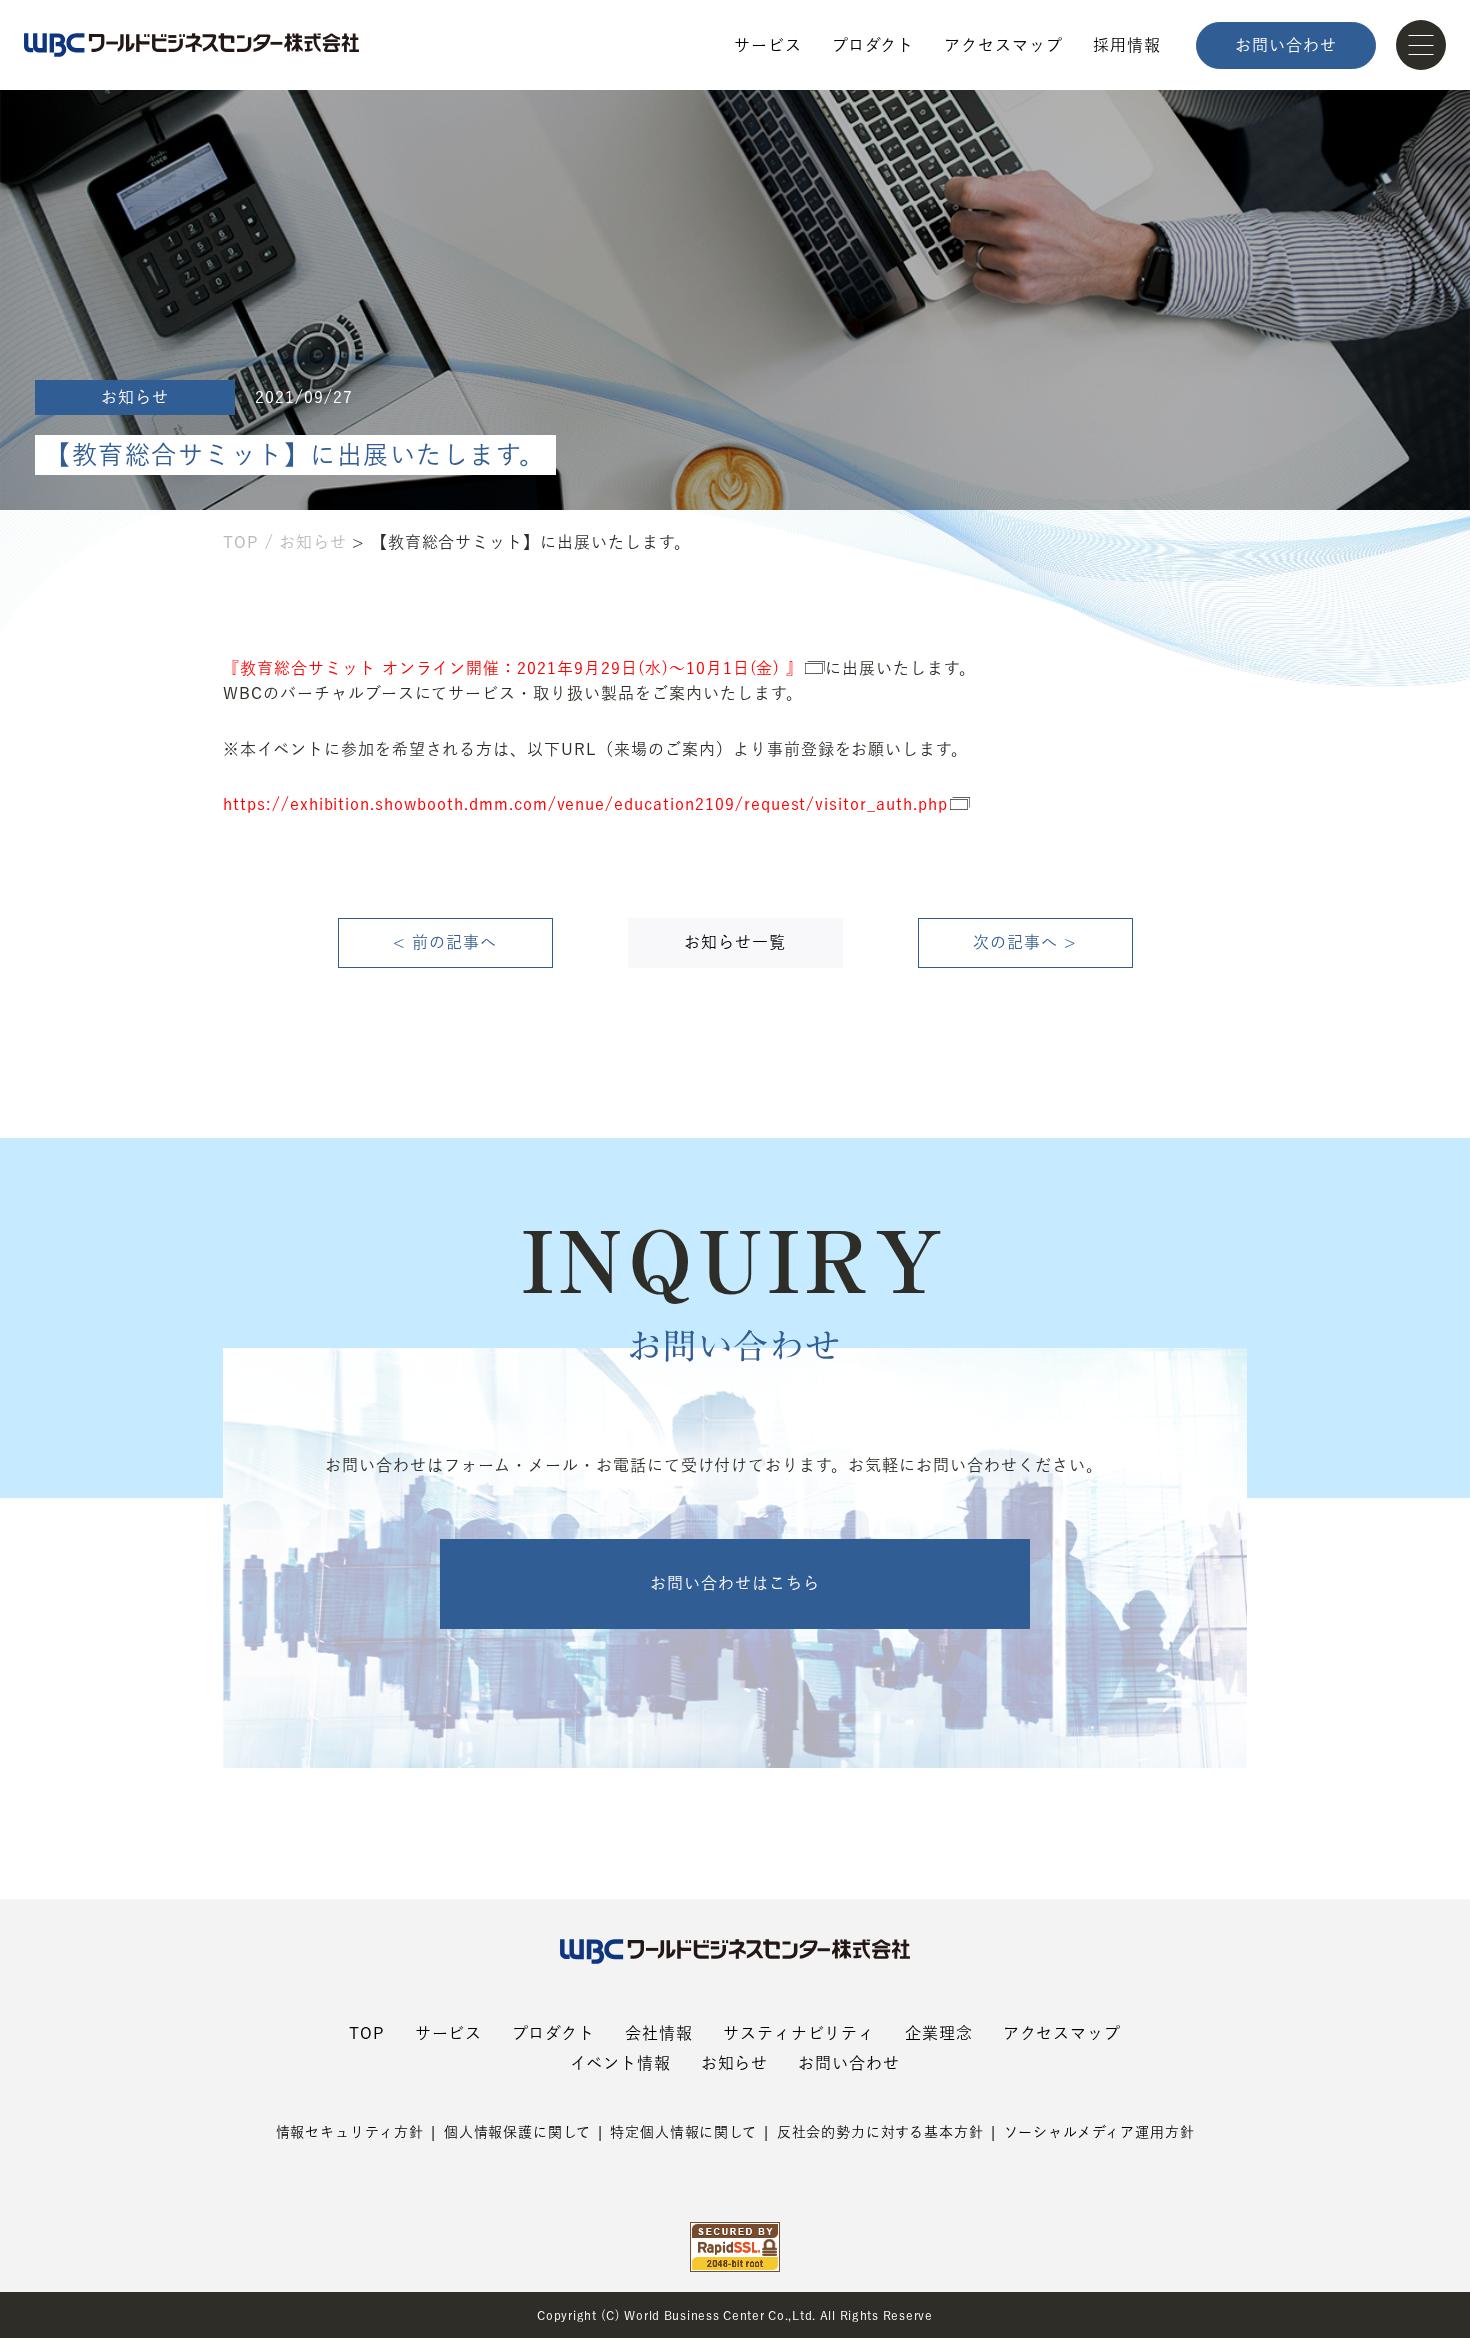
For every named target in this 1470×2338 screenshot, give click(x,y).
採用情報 (1127, 45)
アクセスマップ (1003, 45)
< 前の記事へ (445, 942)
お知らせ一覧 (735, 942)
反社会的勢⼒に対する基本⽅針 (880, 2132)
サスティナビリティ (799, 2033)
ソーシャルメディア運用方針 (1099, 2132)
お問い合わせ (1286, 45)
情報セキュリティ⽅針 (350, 2132)
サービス (768, 45)
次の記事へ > (1025, 942)
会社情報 (659, 2033)
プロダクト (873, 45)
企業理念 (939, 2033)
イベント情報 (620, 2063)
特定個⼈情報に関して (683, 2132)
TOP (241, 542)
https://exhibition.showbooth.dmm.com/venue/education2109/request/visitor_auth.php (585, 804)
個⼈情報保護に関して (517, 2132)
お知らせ (313, 542)
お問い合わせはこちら (735, 1583)
